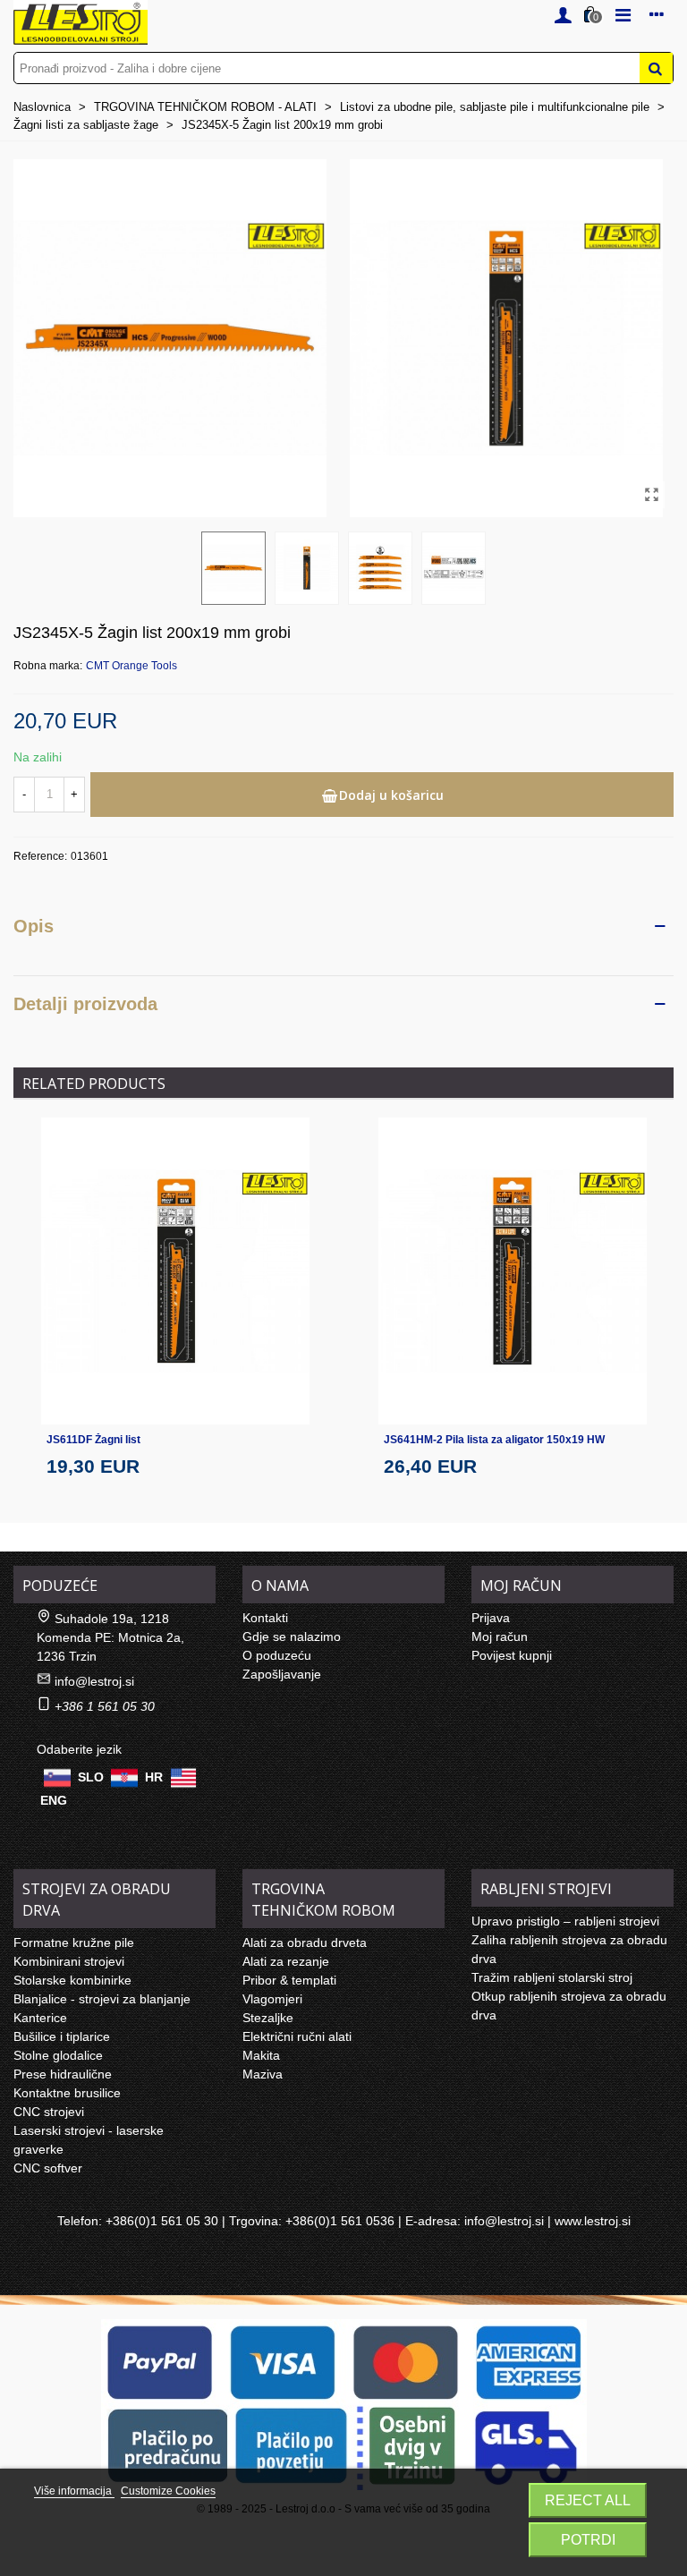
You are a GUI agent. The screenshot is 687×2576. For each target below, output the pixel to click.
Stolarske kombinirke (72, 1980)
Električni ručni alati (297, 2036)
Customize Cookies (168, 2491)
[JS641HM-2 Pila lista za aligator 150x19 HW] (513, 1271)
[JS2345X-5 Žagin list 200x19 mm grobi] (651, 495)
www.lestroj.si (593, 2221)
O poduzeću (277, 1655)
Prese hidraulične (63, 2074)
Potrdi (588, 2540)
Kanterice (40, 2018)
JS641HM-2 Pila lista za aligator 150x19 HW (494, 1440)
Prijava (491, 1618)
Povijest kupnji (512, 1655)
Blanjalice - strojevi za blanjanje (102, 1999)
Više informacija (74, 2491)
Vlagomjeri (272, 1999)
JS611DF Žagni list (93, 1440)
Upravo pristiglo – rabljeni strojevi (565, 1921)
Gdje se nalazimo (292, 1637)
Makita (261, 2055)
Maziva (263, 2074)
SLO (91, 1776)
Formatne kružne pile (74, 1943)
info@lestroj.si (94, 1681)
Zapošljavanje (282, 1674)
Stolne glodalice (58, 2055)
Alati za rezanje (286, 1961)
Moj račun (500, 1637)
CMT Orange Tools (131, 666)
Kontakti (265, 1618)
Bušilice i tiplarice (62, 2036)
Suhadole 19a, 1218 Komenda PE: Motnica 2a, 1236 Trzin (110, 1637)
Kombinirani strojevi (69, 1961)
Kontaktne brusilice (67, 2093)
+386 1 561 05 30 (105, 1706)
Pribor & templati (289, 1980)
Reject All (588, 2500)
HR (154, 1776)
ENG (54, 1800)
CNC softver (48, 2168)
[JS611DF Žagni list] (175, 1271)
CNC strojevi (49, 2112)
